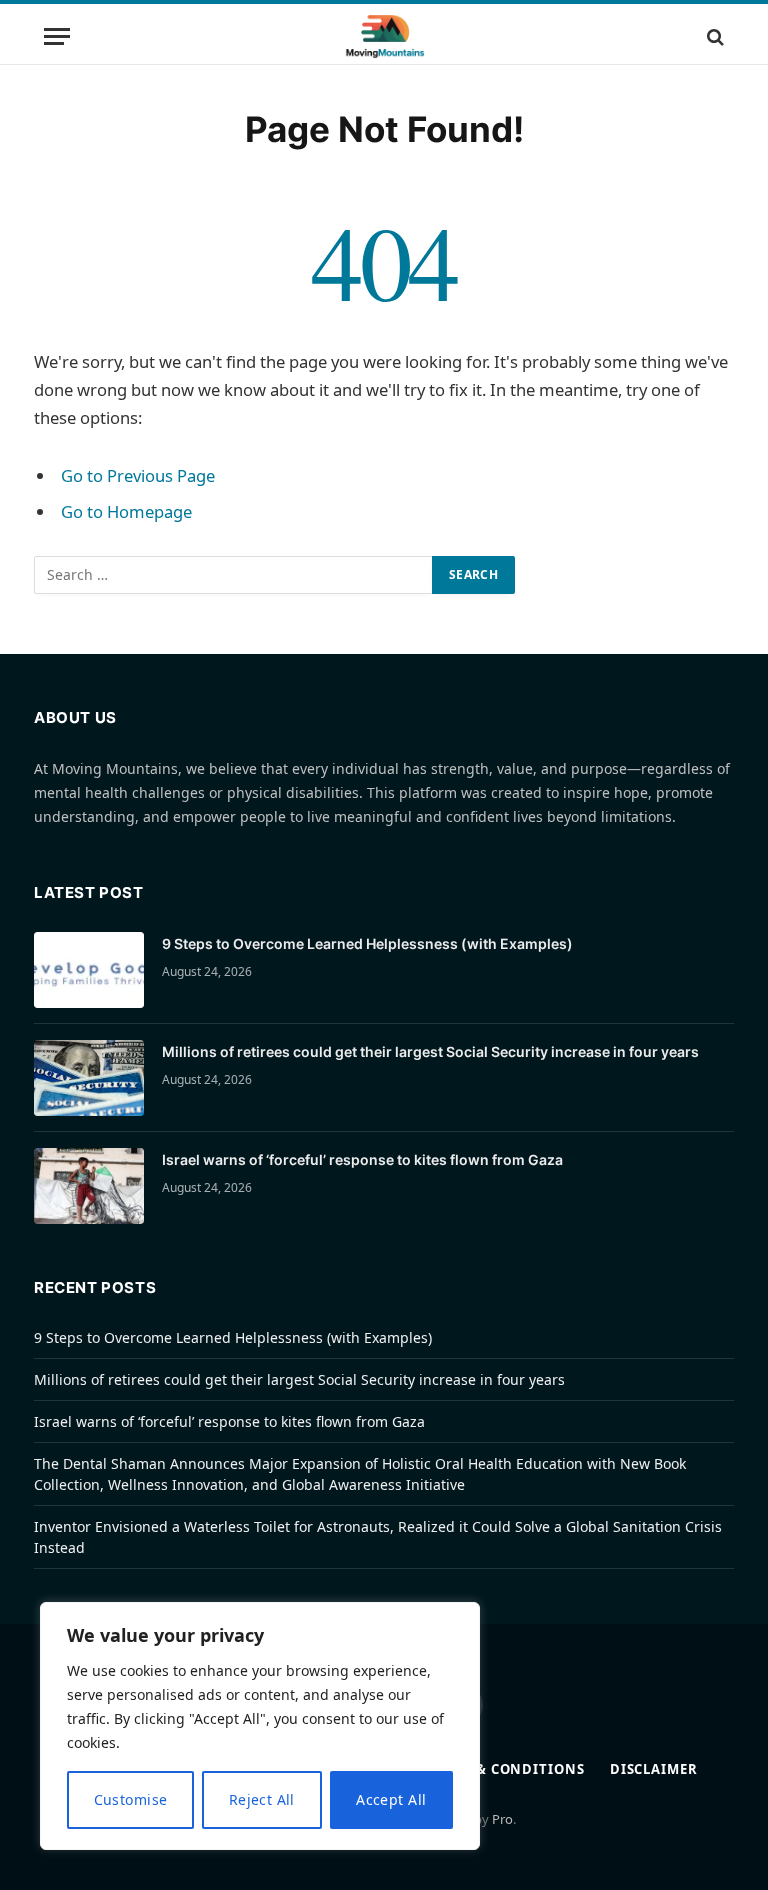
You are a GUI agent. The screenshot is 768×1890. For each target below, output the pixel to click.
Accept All (391, 1799)
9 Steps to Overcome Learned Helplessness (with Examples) (367, 943)
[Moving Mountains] (384, 36)
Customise (131, 1799)
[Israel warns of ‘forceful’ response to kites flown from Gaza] (89, 1186)
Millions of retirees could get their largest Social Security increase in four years (430, 1051)
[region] (260, 1726)
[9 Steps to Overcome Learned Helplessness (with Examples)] (89, 970)
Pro (502, 1819)
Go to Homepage (126, 511)
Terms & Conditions (504, 1769)
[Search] (713, 36)
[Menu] (57, 36)
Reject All (262, 1799)
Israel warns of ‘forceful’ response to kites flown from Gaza (362, 1159)
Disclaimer (654, 1769)
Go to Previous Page (138, 475)
